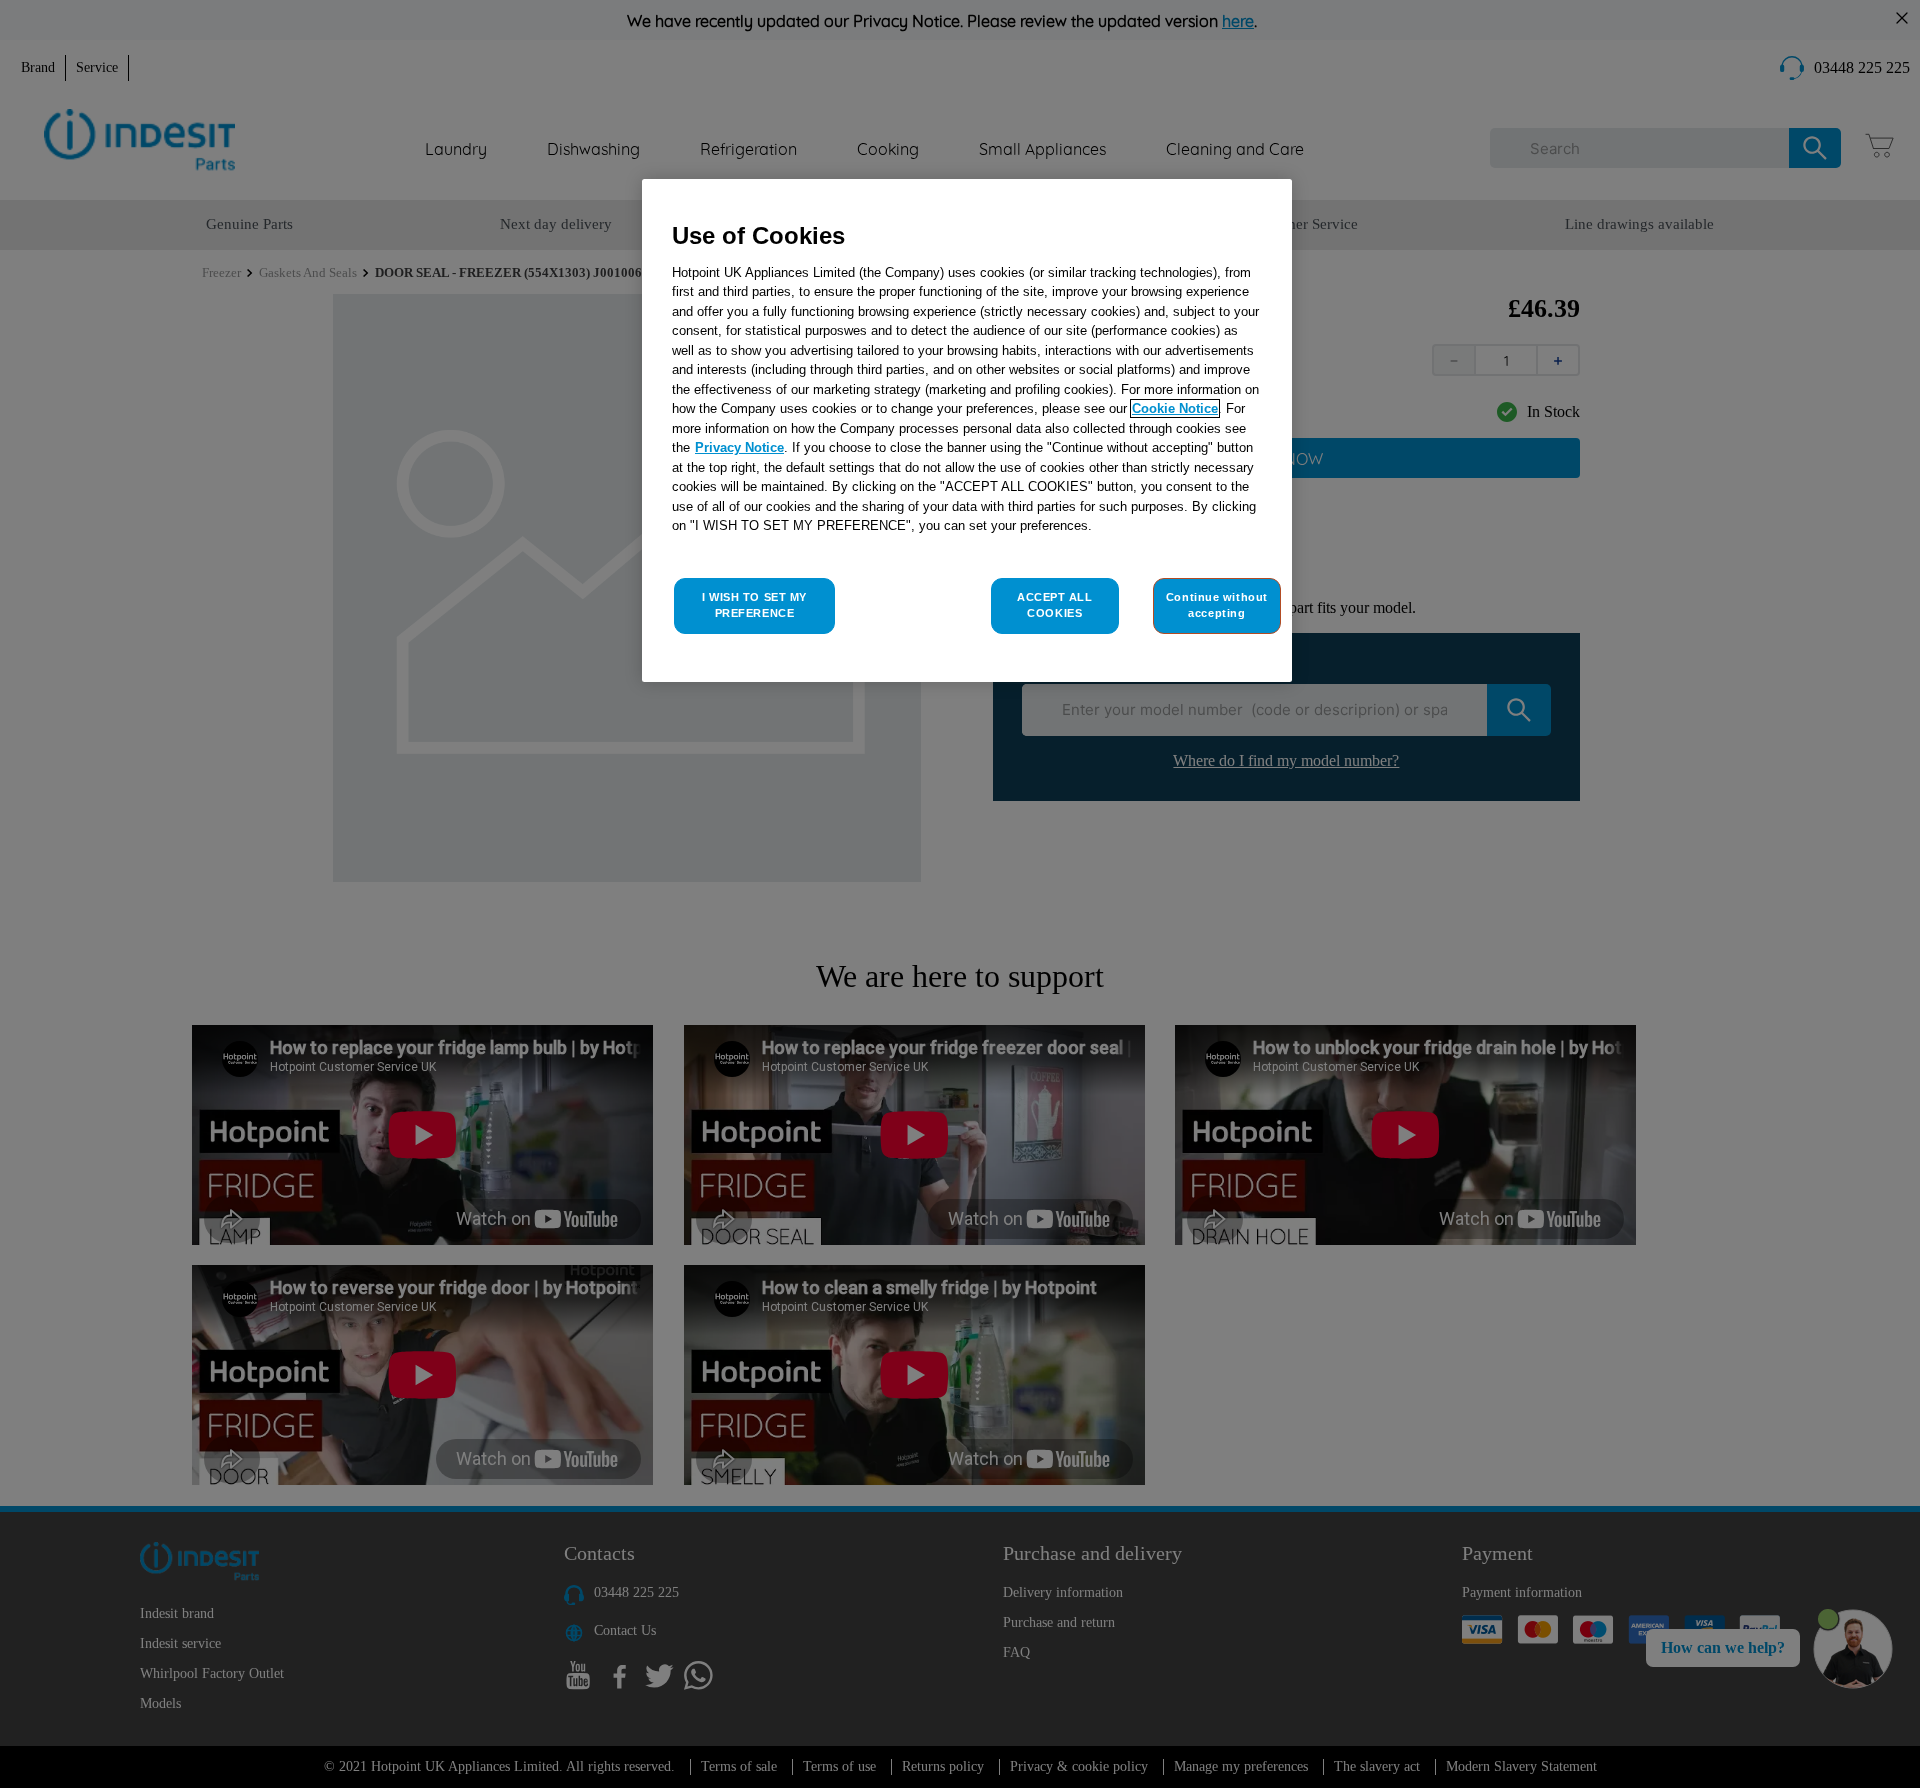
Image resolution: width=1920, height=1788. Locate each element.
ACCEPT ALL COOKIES (1055, 605)
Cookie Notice (1175, 408)
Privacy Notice (739, 447)
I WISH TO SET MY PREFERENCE (754, 605)
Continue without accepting (1217, 605)
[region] (967, 430)
